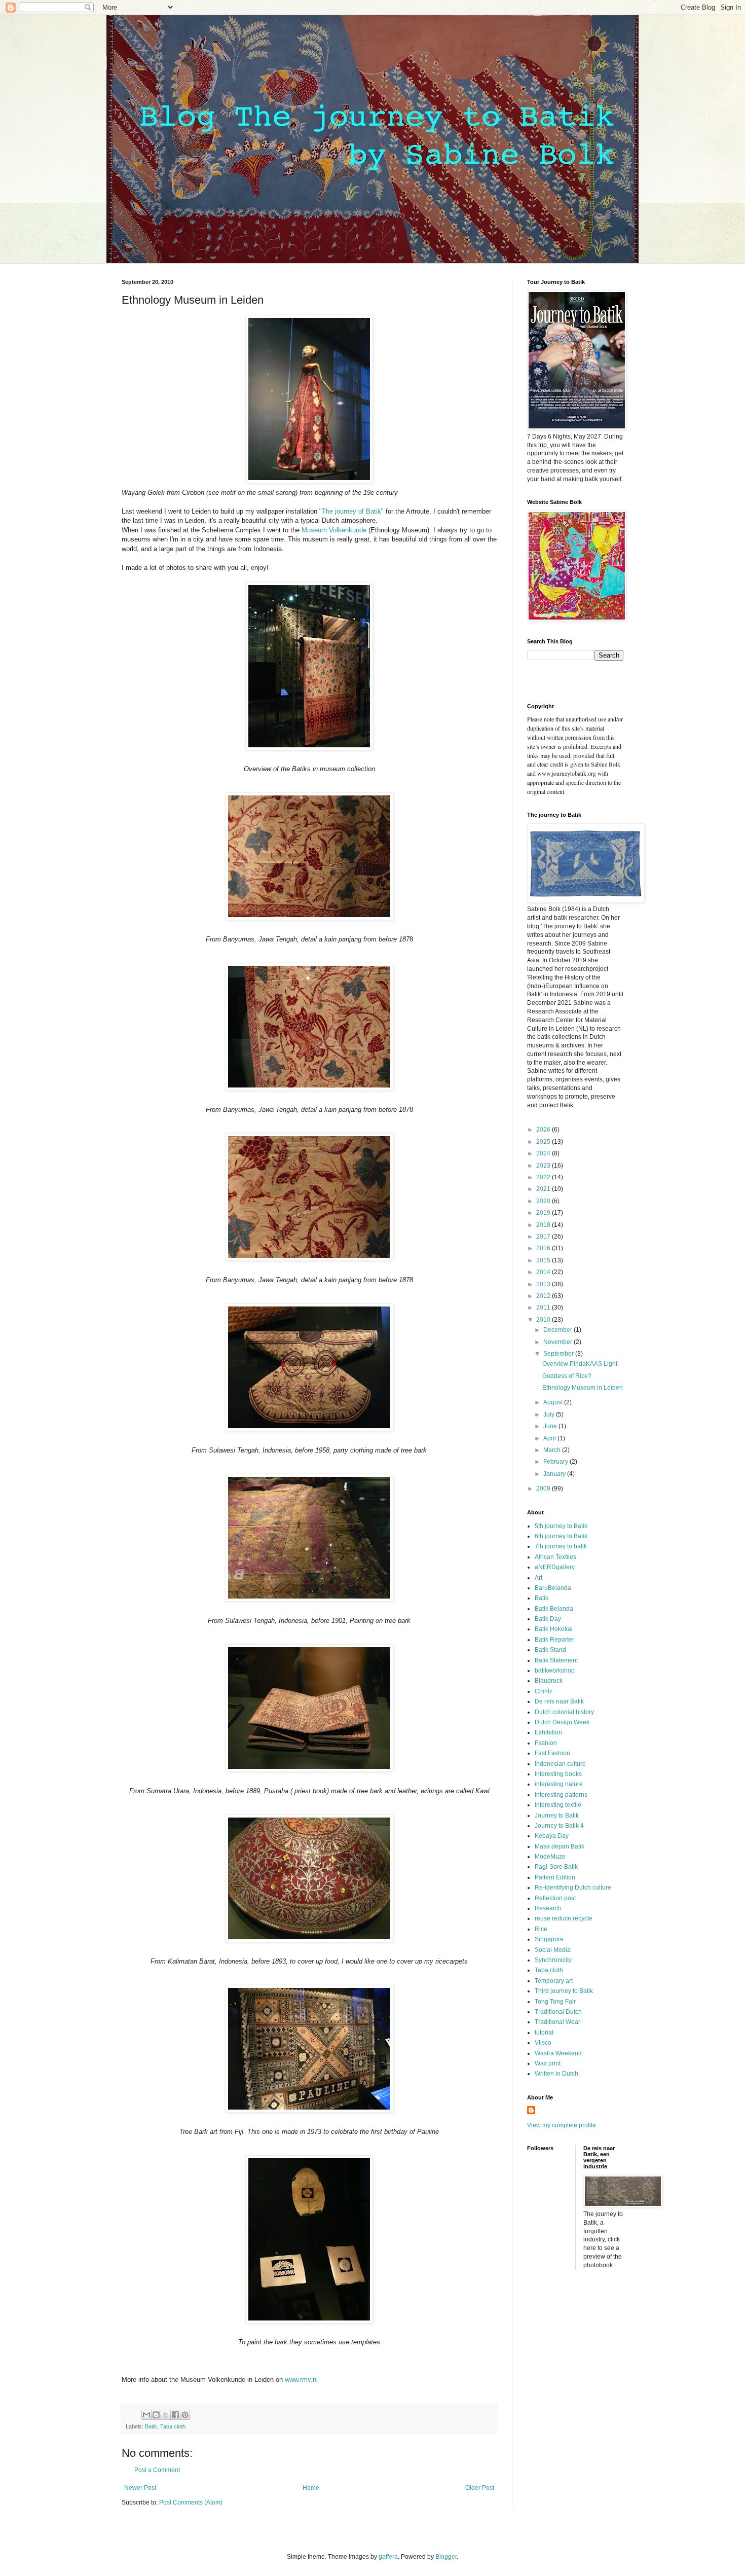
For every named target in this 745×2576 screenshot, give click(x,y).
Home (311, 2488)
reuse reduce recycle (564, 1918)
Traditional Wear (557, 2022)
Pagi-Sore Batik (556, 1867)
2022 (544, 1177)
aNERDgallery (555, 1567)
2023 (544, 1166)
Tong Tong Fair (555, 2002)
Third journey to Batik (564, 1991)
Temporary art (554, 1981)
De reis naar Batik (559, 1701)
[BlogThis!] (156, 2415)
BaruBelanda (553, 1588)
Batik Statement (556, 1660)
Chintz (544, 1691)
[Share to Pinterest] (185, 2415)
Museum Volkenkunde (334, 530)
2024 (544, 1153)
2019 (544, 1213)
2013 (544, 1284)
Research (548, 1908)
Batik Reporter (554, 1640)
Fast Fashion (552, 1753)
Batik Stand (550, 1650)
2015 (544, 1260)
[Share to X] (166, 2415)
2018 (544, 1225)
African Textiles (555, 1557)
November (558, 1342)
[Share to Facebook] (175, 2415)
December (558, 1330)
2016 (544, 1248)
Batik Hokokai (554, 1629)
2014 (544, 1272)
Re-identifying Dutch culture (573, 1888)
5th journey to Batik (561, 1526)
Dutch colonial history (564, 1712)
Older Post (480, 2488)
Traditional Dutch (558, 2012)
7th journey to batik (561, 1546)
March (553, 1450)
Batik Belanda (554, 1609)
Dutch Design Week (562, 1722)
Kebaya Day (552, 1836)
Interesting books (558, 1774)
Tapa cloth (173, 2426)
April (550, 1438)
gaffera (388, 2557)
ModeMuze (550, 1857)
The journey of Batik (351, 511)
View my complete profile (562, 2125)
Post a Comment (157, 2470)
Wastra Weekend (558, 2053)
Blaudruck (549, 1681)
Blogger (446, 2557)
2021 (544, 1189)
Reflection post (555, 1898)
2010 (544, 1320)
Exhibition (548, 1732)
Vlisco (543, 2043)
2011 (544, 1308)
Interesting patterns (561, 1795)
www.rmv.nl (301, 2380)
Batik (151, 2426)
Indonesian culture (560, 1764)
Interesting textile (558, 1805)
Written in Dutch (556, 2074)
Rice (541, 1929)
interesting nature (559, 1784)
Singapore (549, 1939)
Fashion (546, 1743)
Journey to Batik (557, 1816)
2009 (544, 1489)
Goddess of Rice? (567, 1376)
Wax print (548, 2063)
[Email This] (146, 2415)
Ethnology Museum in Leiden (583, 1388)
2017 (544, 1237)
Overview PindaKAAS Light (580, 1364)
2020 (544, 1201)
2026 (544, 1130)
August (554, 1402)
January (555, 1474)
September (559, 1354)
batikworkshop (555, 1671)
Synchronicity (553, 1960)
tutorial (544, 2033)
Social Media (553, 1950)
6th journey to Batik (561, 1536)
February (556, 1462)
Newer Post (140, 2488)
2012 (544, 1296)
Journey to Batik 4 (559, 1826)
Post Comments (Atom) (191, 2502)
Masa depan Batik (560, 1846)
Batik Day (548, 1619)
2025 (544, 1142)
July (550, 1414)
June (551, 1426)
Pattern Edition (555, 1877)
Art (538, 1578)
